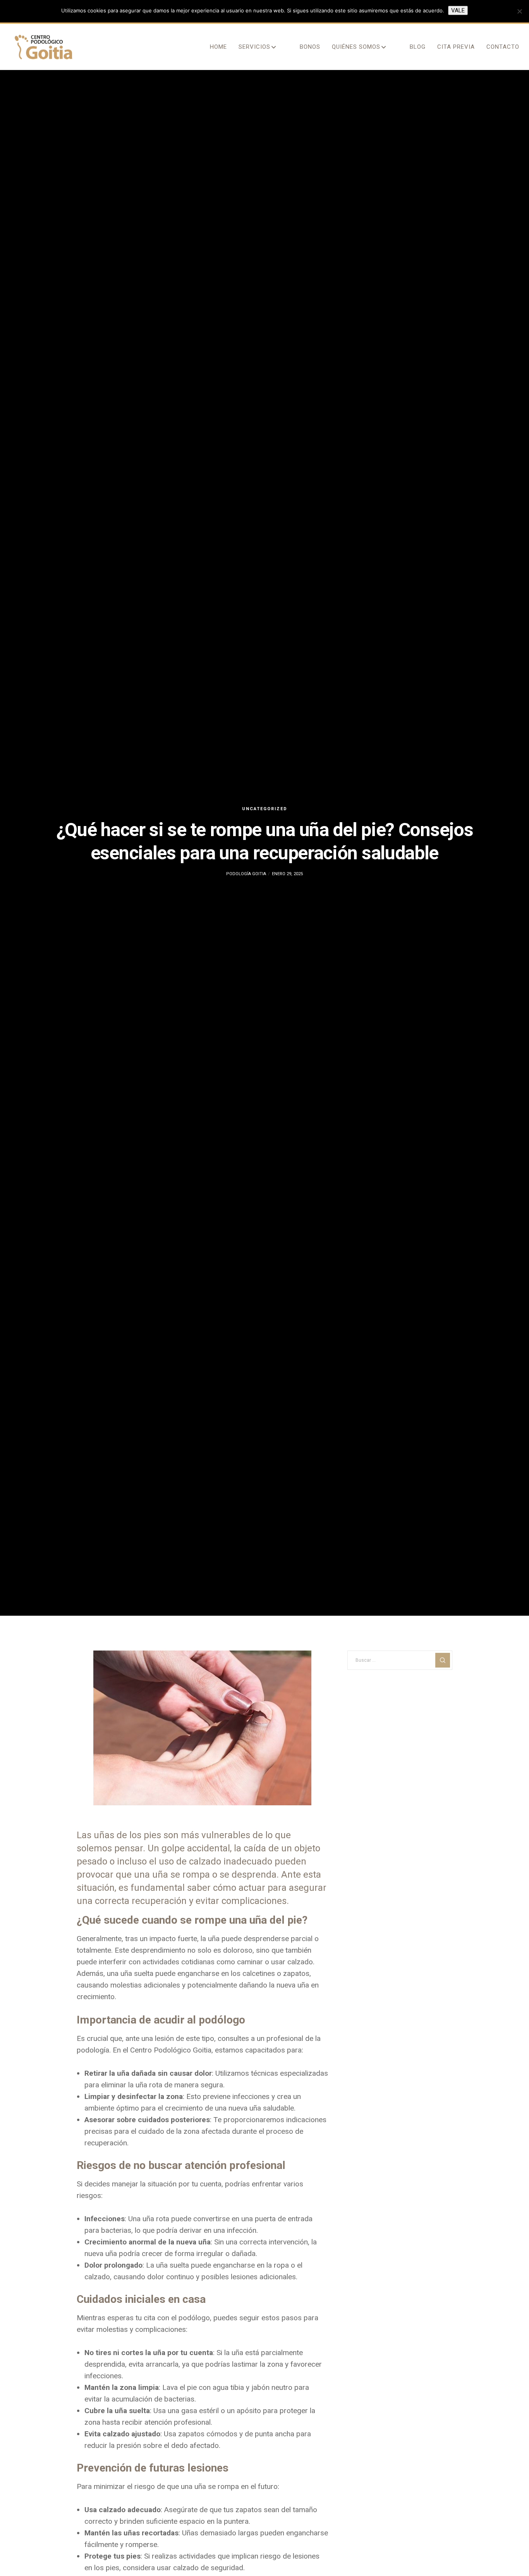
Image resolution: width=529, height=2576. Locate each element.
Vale (458, 10)
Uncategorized (265, 809)
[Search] (443, 1660)
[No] (519, 11)
